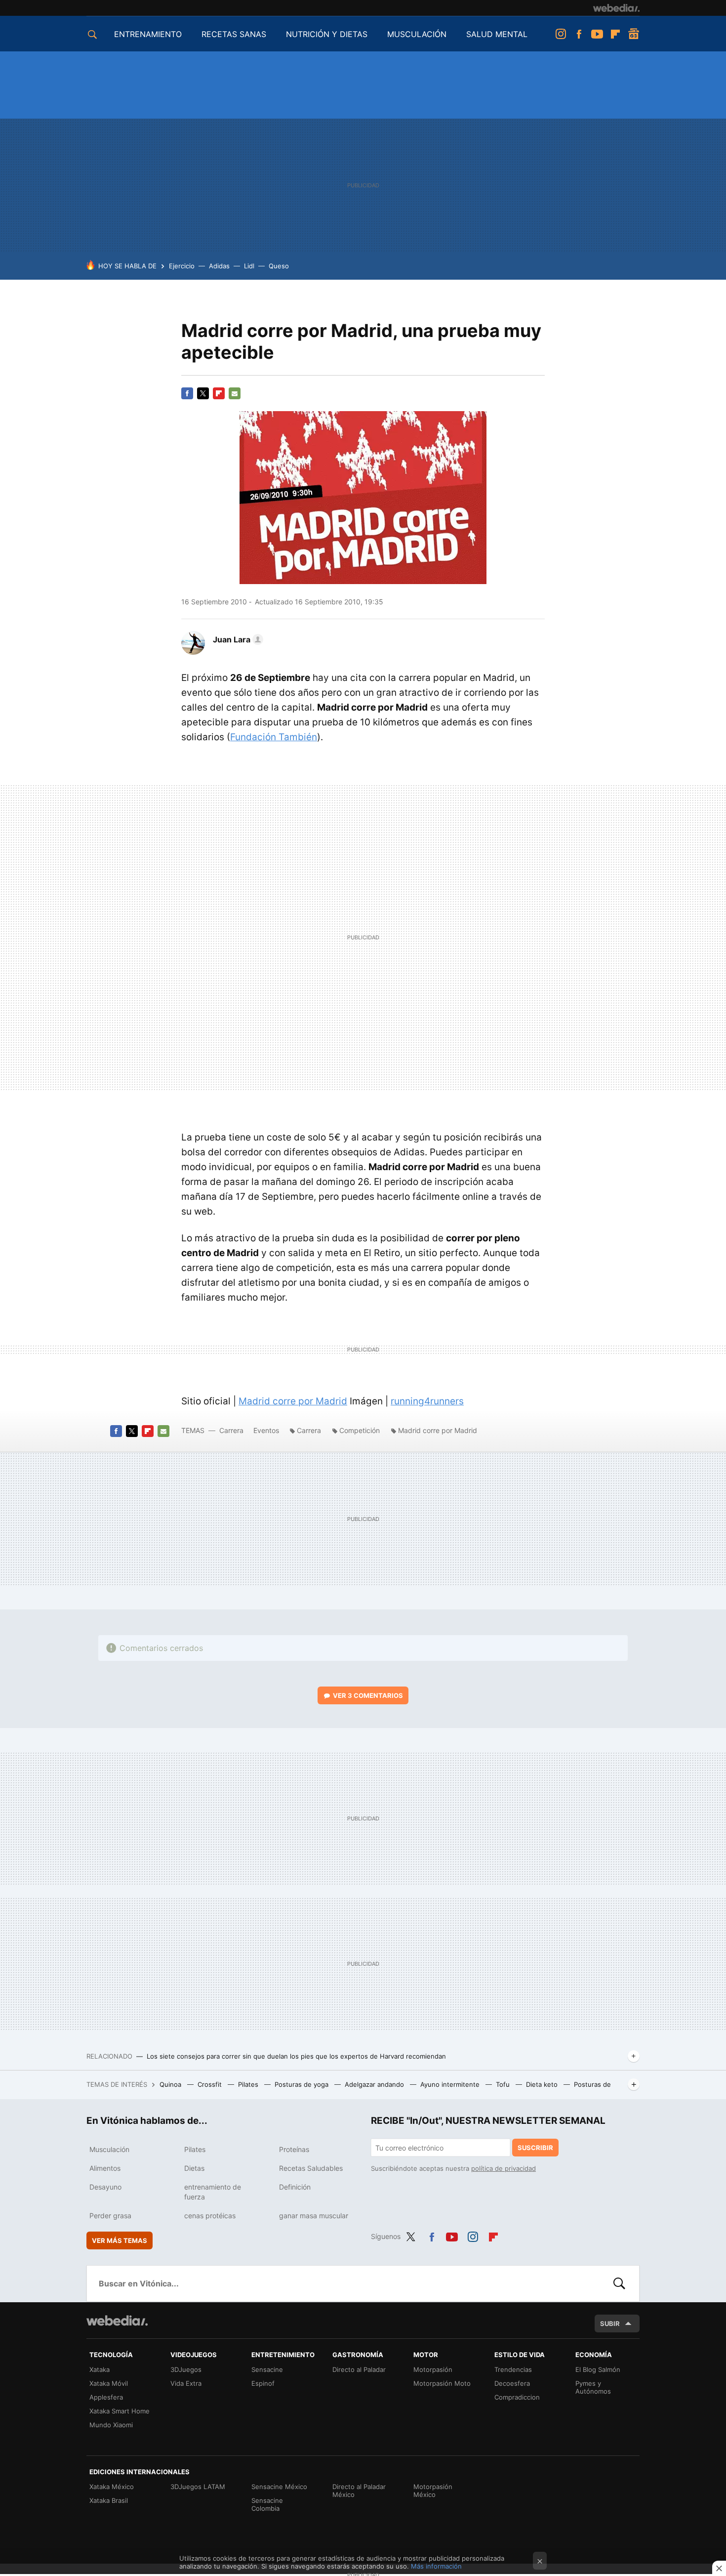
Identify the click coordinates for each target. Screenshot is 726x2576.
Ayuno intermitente (451, 2084)
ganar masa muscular (314, 2216)
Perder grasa (110, 2216)
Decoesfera (512, 2383)
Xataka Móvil (109, 2383)
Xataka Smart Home (120, 2411)
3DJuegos (186, 2369)
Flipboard (615, 34)
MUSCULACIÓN (417, 34)
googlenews (634, 34)
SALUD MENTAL (497, 34)
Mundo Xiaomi (111, 2425)
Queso (279, 266)
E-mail (235, 393)
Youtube (597, 34)
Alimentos (105, 2168)
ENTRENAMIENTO (148, 34)
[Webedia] (616, 8)
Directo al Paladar (359, 2369)
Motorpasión (433, 2369)
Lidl (249, 266)
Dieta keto (543, 2084)
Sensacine (267, 2369)
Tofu (504, 2084)
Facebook (579, 34)
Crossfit (211, 2084)
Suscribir (535, 2148)
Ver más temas (120, 2240)
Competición (360, 1430)
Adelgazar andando (375, 2084)
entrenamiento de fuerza (213, 2192)
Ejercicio (182, 266)
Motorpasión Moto (442, 2383)
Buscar (619, 2283)
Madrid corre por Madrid (293, 1401)
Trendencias (513, 2369)
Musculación (109, 2149)
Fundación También (274, 737)
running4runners (427, 1401)
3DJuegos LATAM (198, 2487)
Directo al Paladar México (359, 2491)
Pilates (249, 2084)
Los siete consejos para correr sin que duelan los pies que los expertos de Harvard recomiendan (296, 2056)
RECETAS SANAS (234, 34)
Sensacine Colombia (267, 2504)
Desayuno (105, 2187)
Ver (368, 1695)
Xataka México (112, 2487)
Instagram (561, 34)
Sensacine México (279, 2487)
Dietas (194, 2168)
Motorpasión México (433, 2491)
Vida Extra (186, 2383)
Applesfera (106, 2397)
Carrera (231, 1430)
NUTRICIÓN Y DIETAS (327, 34)
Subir (610, 2323)
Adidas (219, 266)
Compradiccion (517, 2397)
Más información (436, 2566)
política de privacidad (504, 2168)
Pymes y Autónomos (593, 2387)
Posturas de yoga (302, 2084)
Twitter (203, 393)
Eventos (266, 1430)
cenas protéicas (210, 2216)
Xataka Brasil (109, 2500)
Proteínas (294, 2149)
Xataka (100, 2369)
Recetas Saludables (311, 2168)
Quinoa (171, 2084)
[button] (237, 639)
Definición (295, 2187)
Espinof (263, 2383)
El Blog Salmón (598, 2369)
